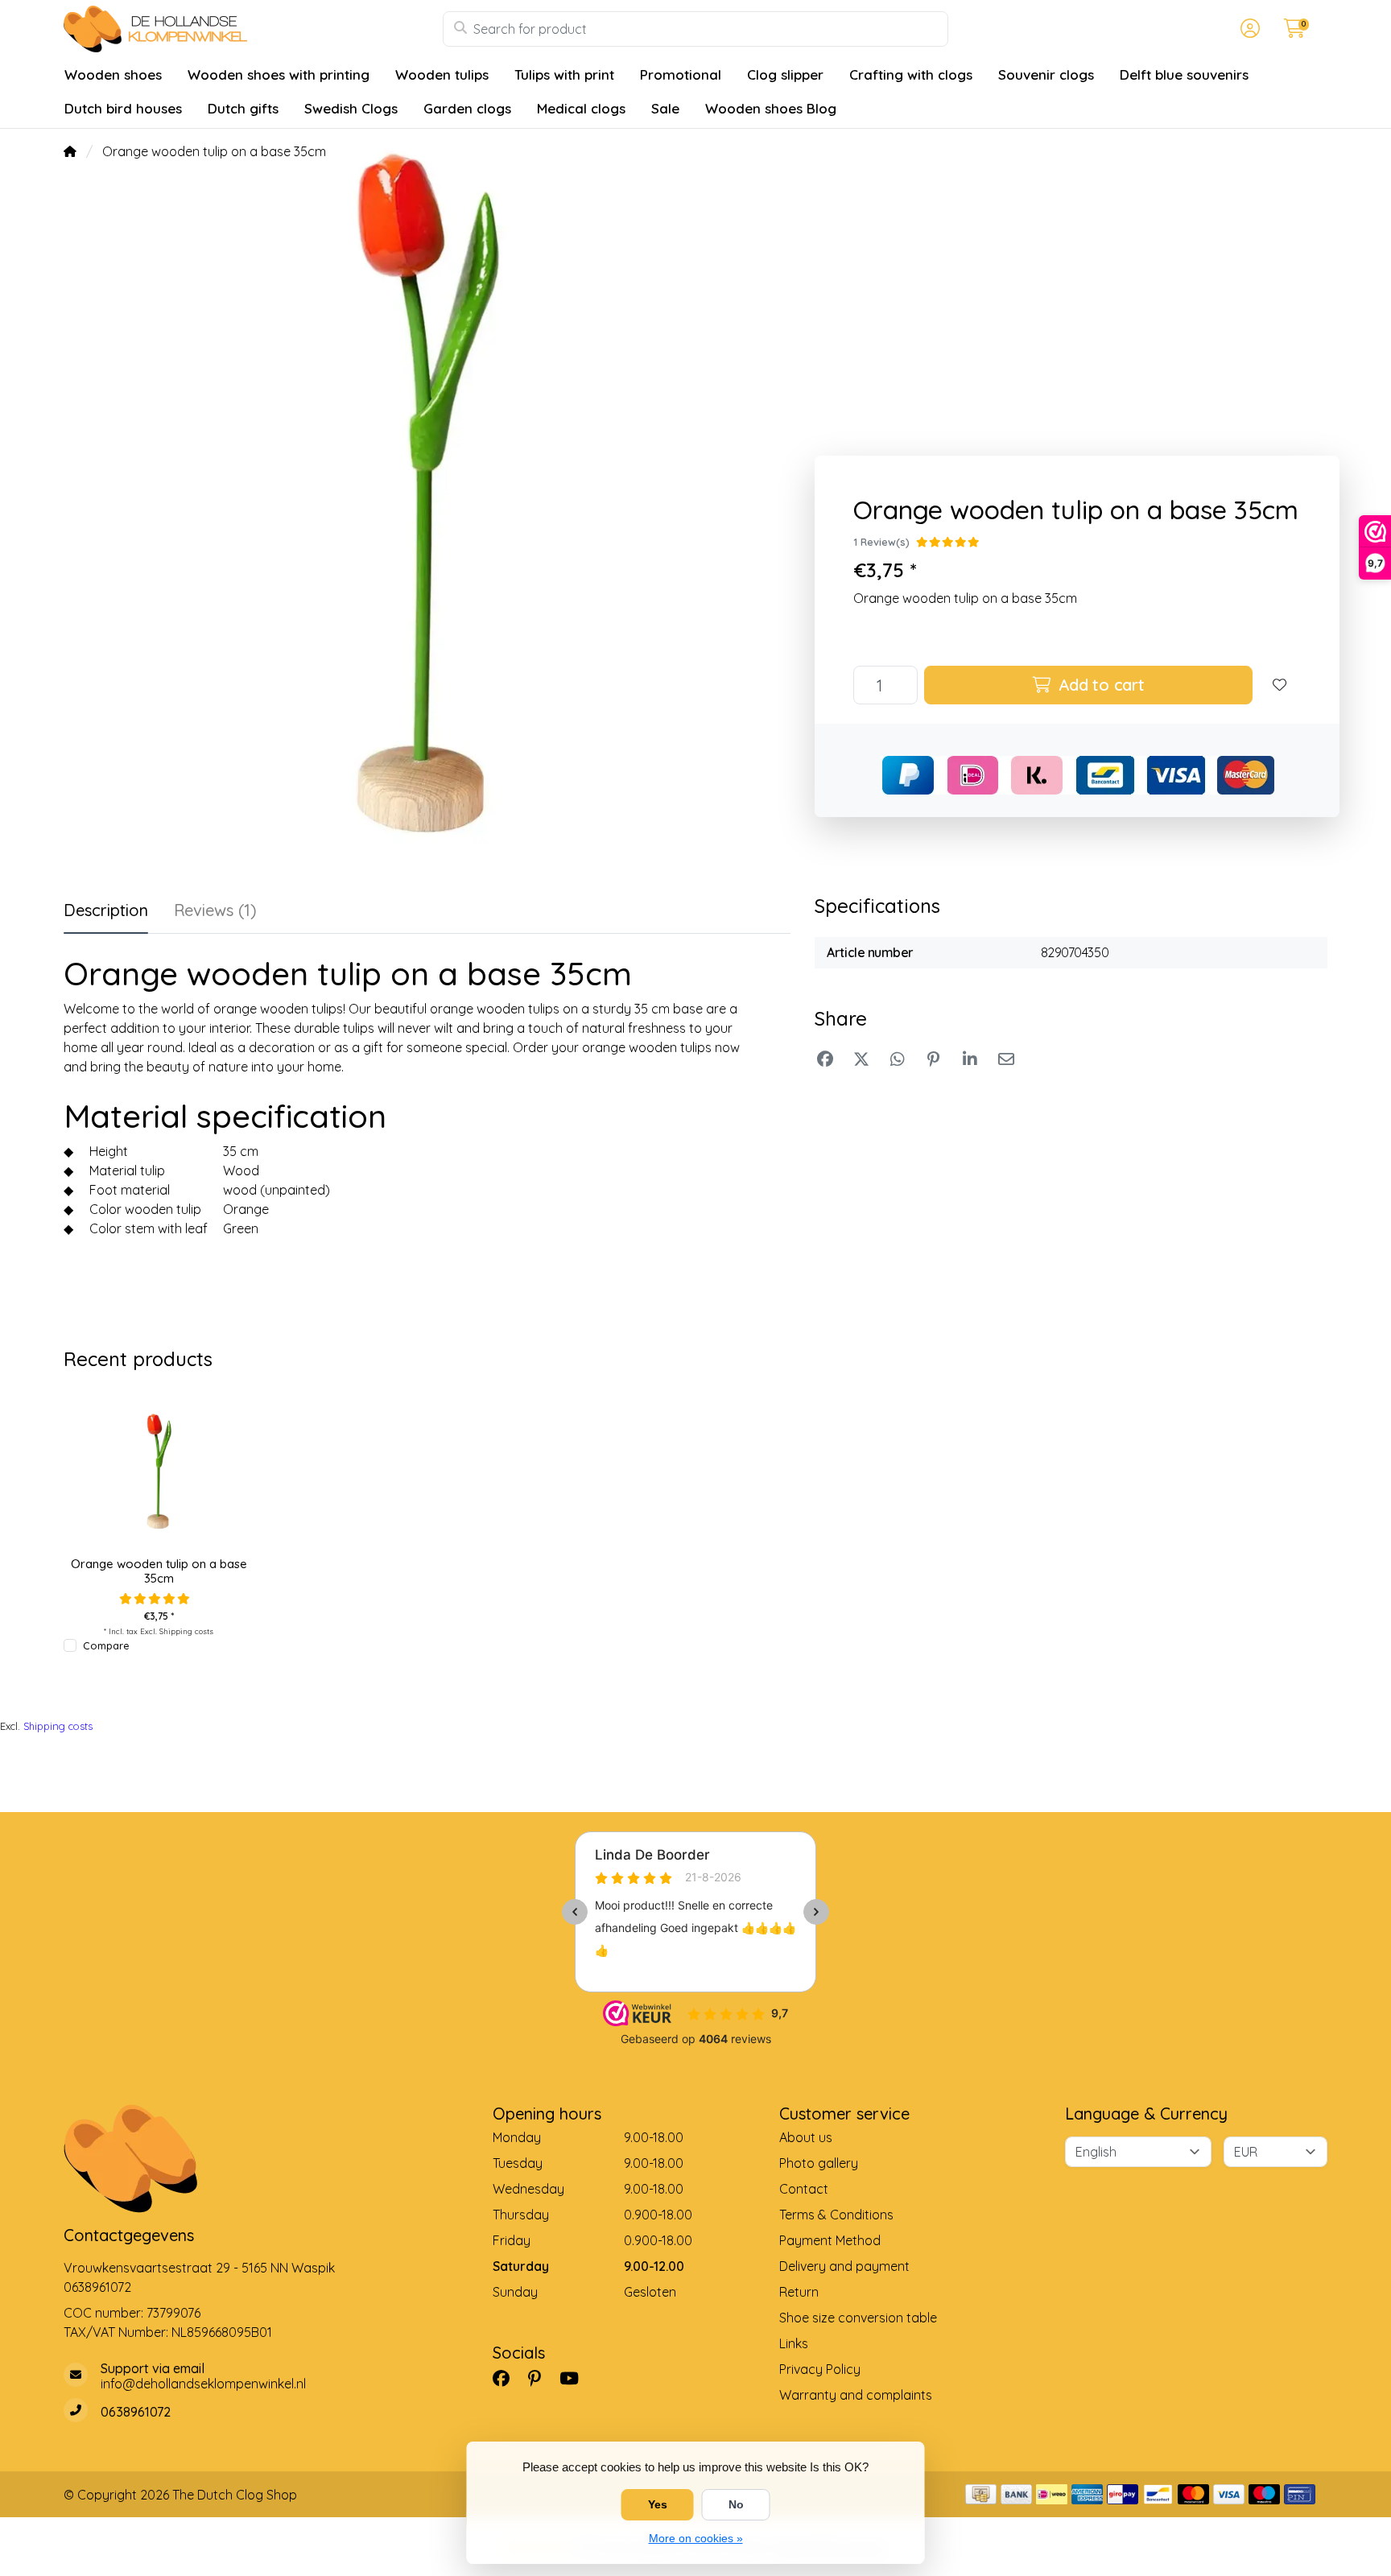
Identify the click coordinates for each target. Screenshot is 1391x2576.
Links (794, 2343)
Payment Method (830, 2240)
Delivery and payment (844, 2266)
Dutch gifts (243, 108)
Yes (658, 2504)
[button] (1248, 29)
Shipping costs (186, 1631)
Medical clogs (581, 108)
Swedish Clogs (351, 108)
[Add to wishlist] (1280, 685)
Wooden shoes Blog (771, 108)
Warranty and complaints (856, 2395)
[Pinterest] (541, 2378)
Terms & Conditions (836, 2215)
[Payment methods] (981, 2494)
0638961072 (97, 2287)
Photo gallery (819, 2163)
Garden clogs (467, 108)
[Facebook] (508, 2378)
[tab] (215, 914)
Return (799, 2292)
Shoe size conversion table (858, 2318)
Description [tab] (106, 910)
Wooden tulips (442, 74)
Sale (665, 108)
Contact (804, 2189)
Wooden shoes (113, 74)
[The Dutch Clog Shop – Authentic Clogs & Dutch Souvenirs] (253, 29)
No (736, 2504)
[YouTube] (576, 2378)
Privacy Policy (820, 2369)
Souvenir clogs (1046, 74)
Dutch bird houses (123, 108)
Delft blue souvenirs (1184, 74)
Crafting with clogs (911, 74)
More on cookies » (696, 2538)
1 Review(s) (881, 542)
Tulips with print (564, 74)
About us (806, 2137)
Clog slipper (785, 74)
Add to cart (1100, 685)
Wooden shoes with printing (279, 74)
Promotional (681, 74)
